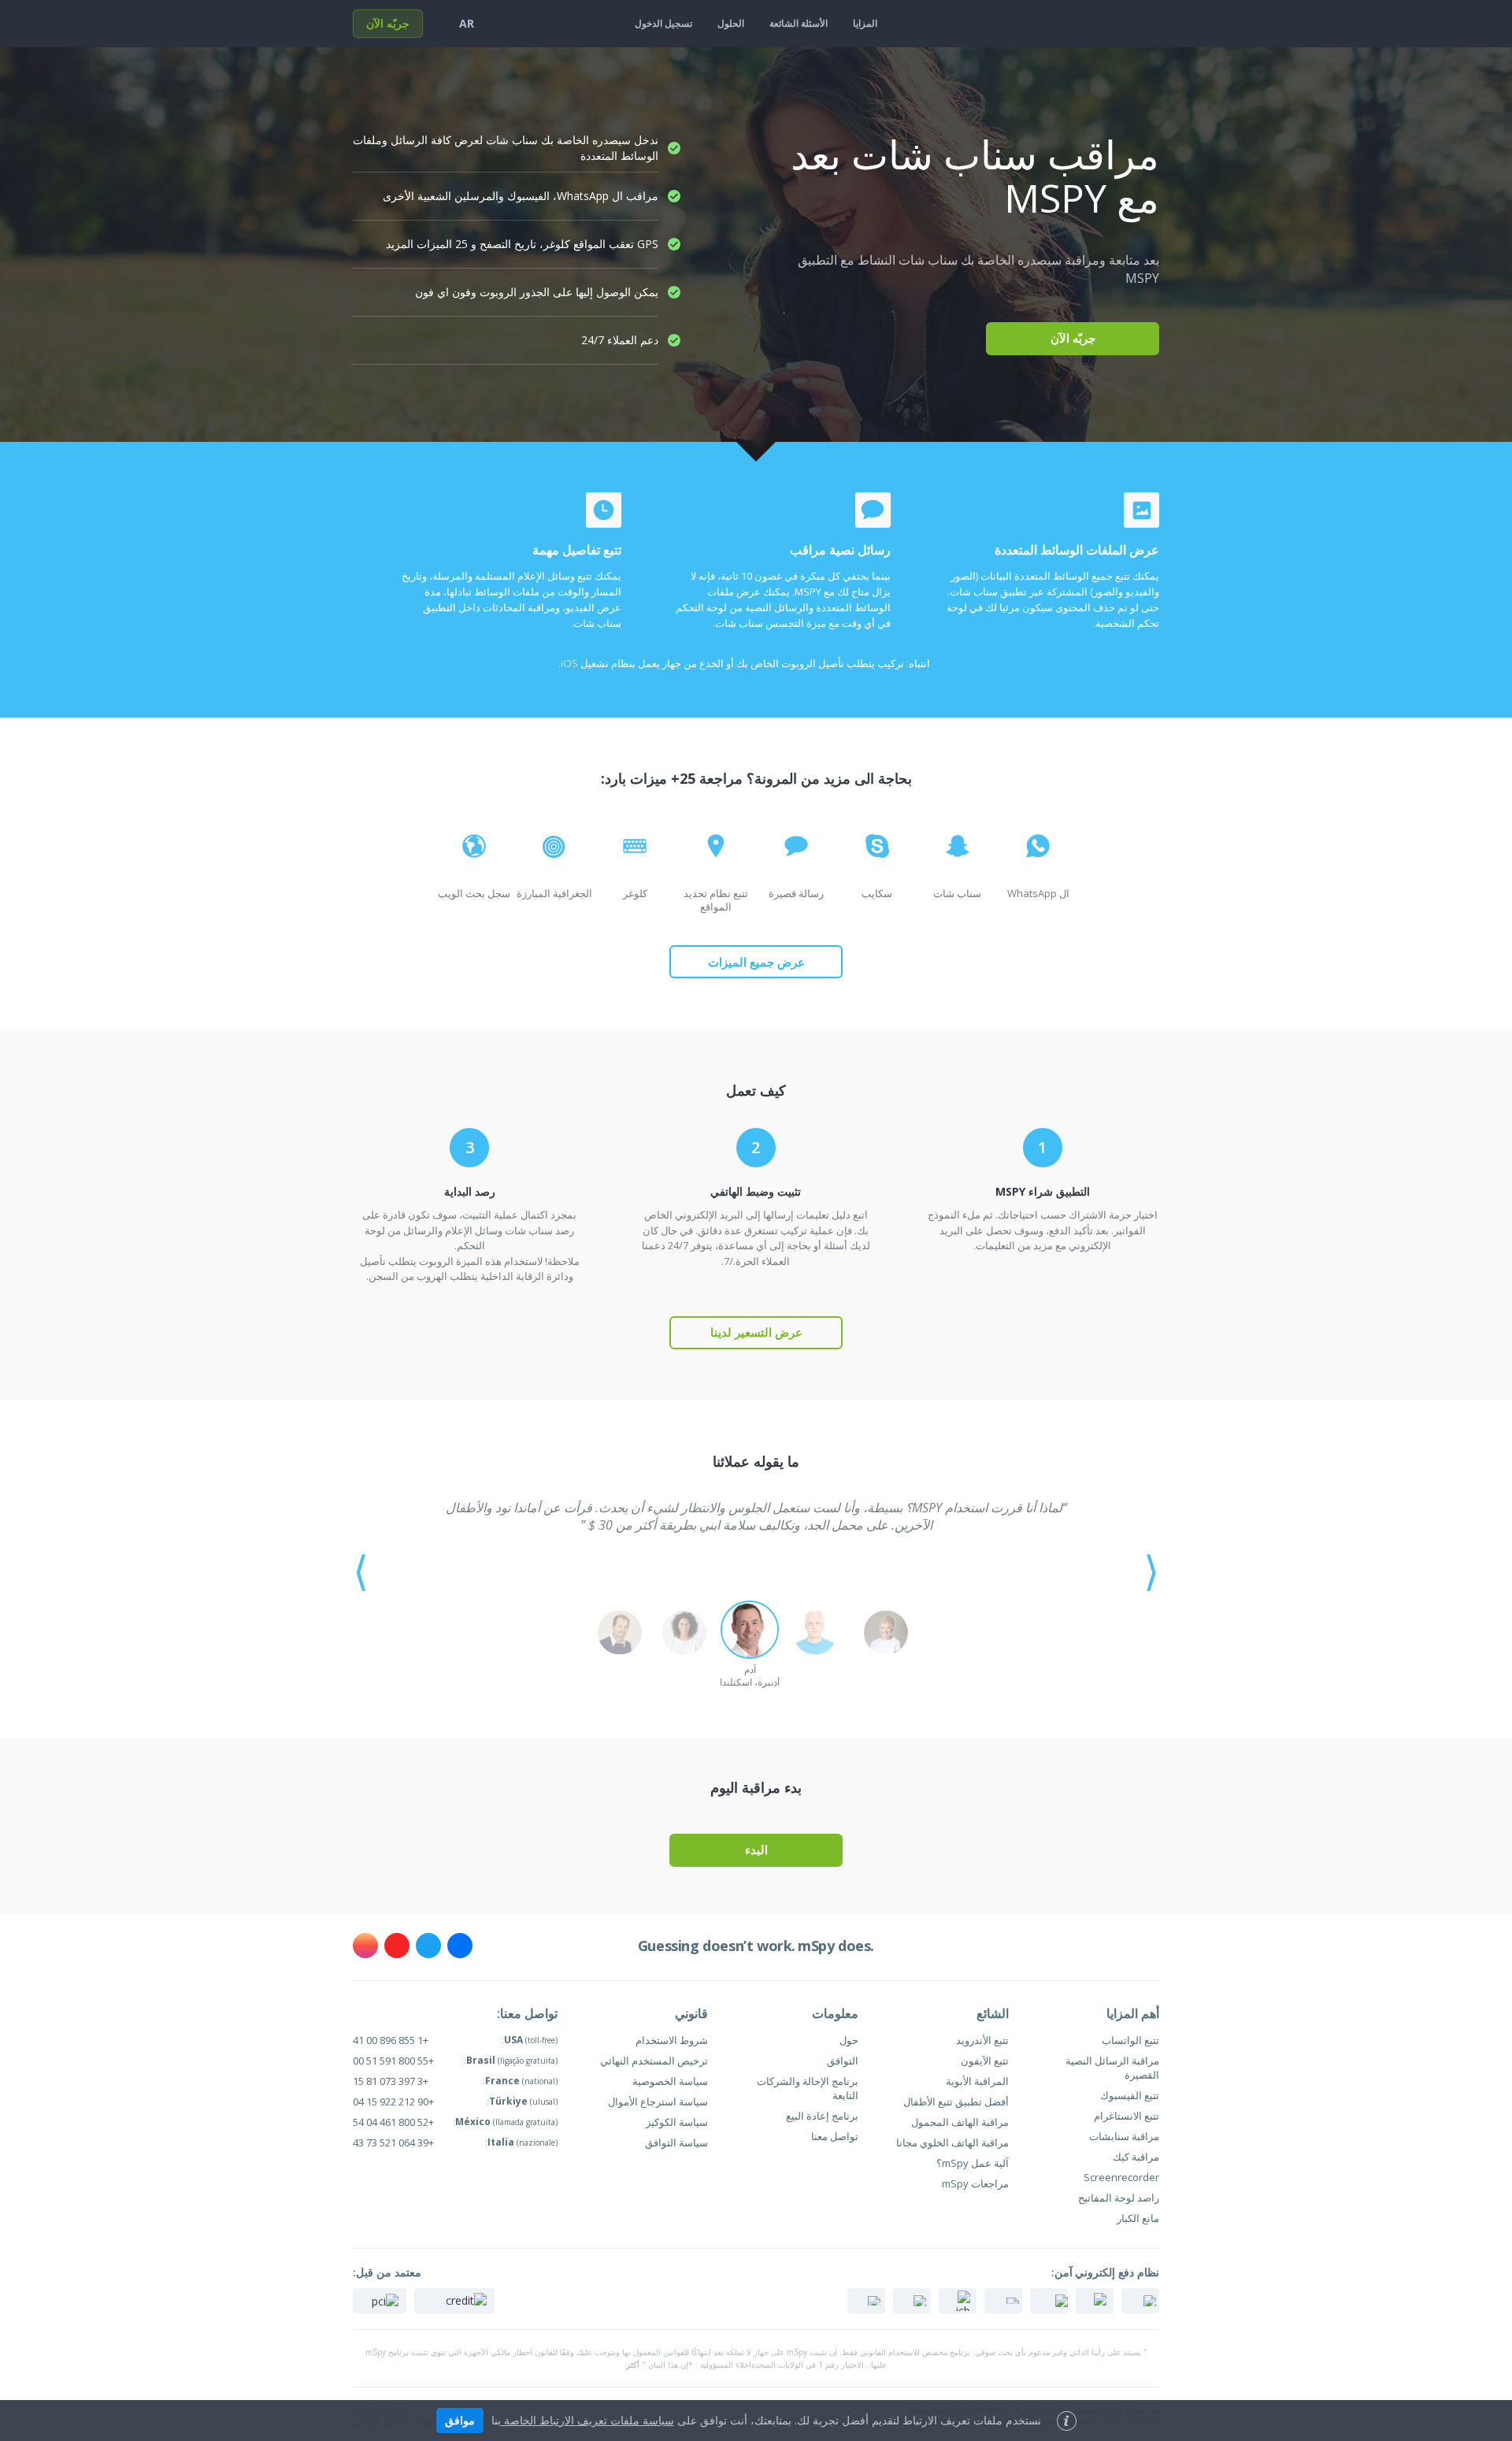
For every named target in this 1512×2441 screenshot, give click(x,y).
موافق (460, 2420)
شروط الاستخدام (672, 2040)
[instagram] (365, 1946)
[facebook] (460, 1946)
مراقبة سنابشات (1124, 2136)
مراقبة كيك (1136, 2157)
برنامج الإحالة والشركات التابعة (808, 2088)
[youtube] (397, 1946)
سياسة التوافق (676, 2142)
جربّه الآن (388, 23)
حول (849, 2040)
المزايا (865, 23)
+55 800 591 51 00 (393, 2061)
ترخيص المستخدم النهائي (654, 2061)
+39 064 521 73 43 (393, 2142)
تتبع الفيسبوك (1130, 2095)
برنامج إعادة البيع (822, 2116)
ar (467, 23)
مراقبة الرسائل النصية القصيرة (1112, 2068)
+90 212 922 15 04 (393, 2102)
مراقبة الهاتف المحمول (960, 2122)
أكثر (633, 2365)
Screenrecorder (1121, 2177)
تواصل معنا (835, 2136)
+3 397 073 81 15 (391, 2081)
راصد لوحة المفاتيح (1119, 2198)
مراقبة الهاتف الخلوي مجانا (952, 2142)
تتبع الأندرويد (982, 2040)
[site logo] (1127, 24)
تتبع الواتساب (1130, 2040)
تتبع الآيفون (985, 2061)
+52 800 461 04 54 (393, 2122)
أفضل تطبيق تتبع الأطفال (956, 2102)
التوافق (843, 2061)
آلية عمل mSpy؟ (973, 2163)
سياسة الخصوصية (670, 2081)
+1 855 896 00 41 (391, 2040)
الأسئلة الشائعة (799, 23)
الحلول (731, 23)
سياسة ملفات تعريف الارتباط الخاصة (587, 2420)
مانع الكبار (1138, 2218)
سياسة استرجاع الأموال (658, 2102)
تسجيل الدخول (663, 23)
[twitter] (428, 1946)
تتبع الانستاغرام (1127, 2116)
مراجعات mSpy (975, 2183)
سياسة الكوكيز (677, 2122)
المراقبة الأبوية (977, 2081)
